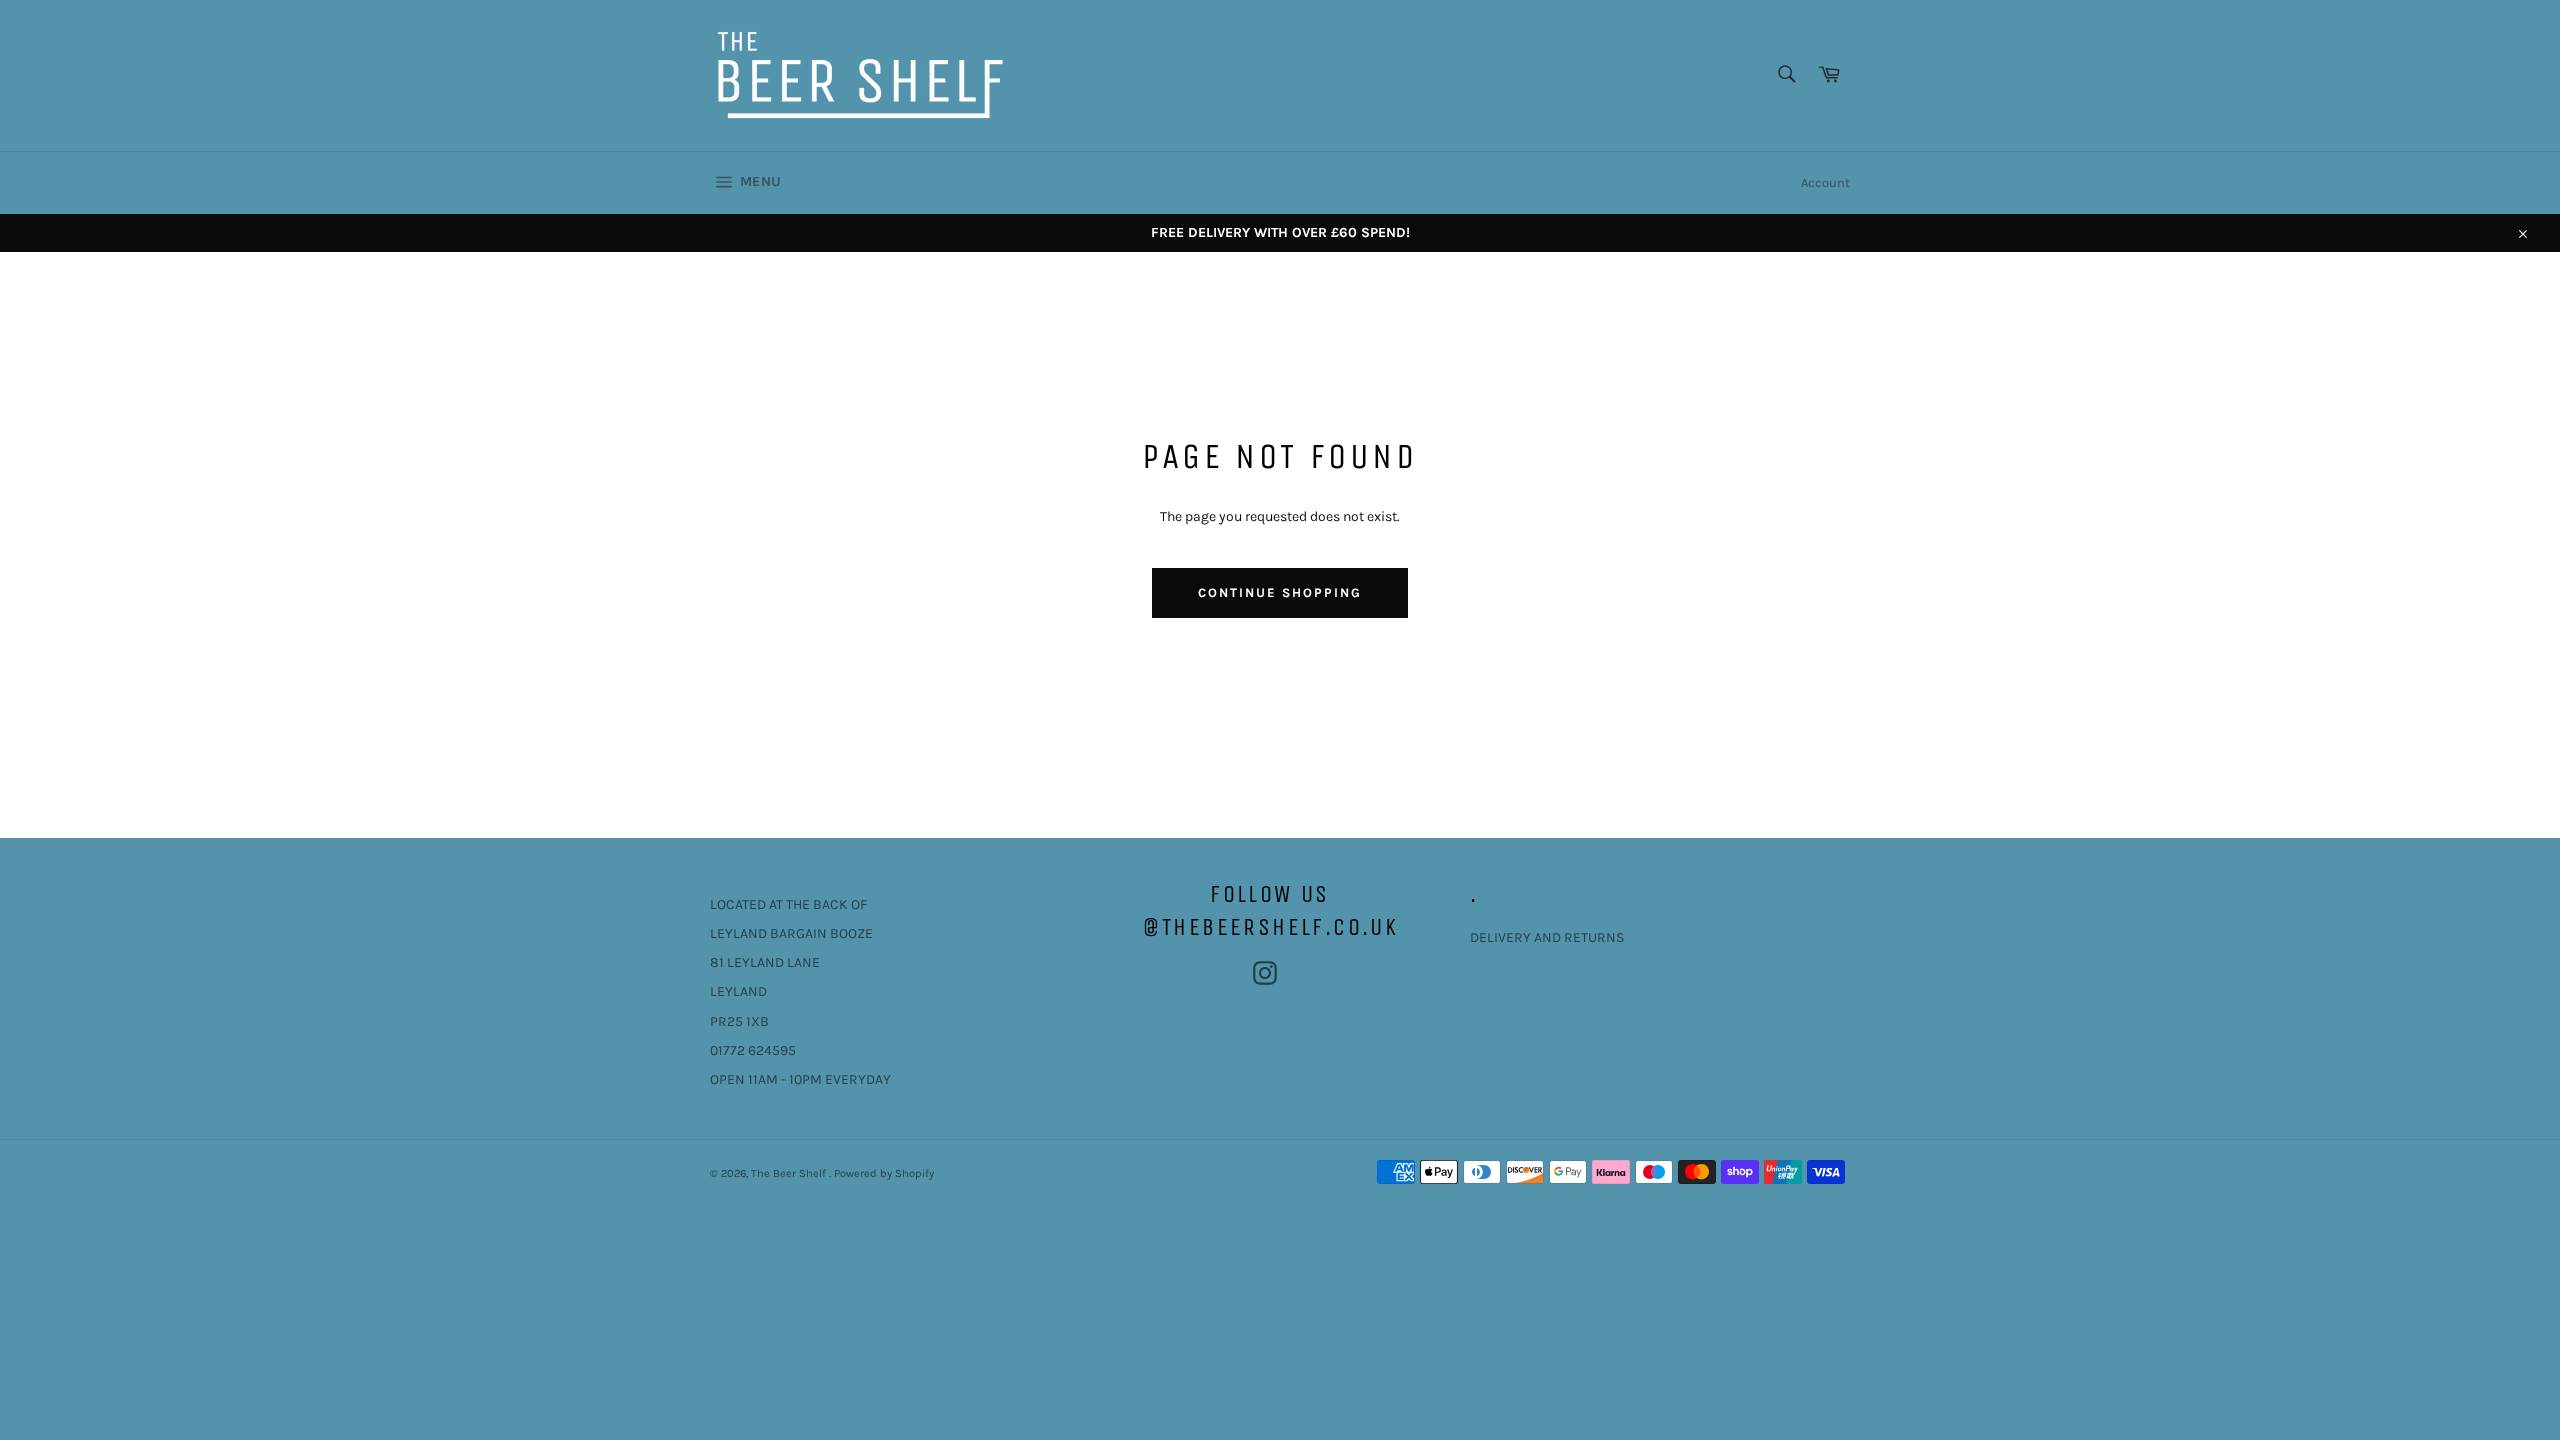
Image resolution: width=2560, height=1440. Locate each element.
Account (1825, 182)
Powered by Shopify (884, 1173)
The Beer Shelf (790, 1173)
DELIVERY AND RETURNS (1547, 937)
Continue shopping (1279, 592)
